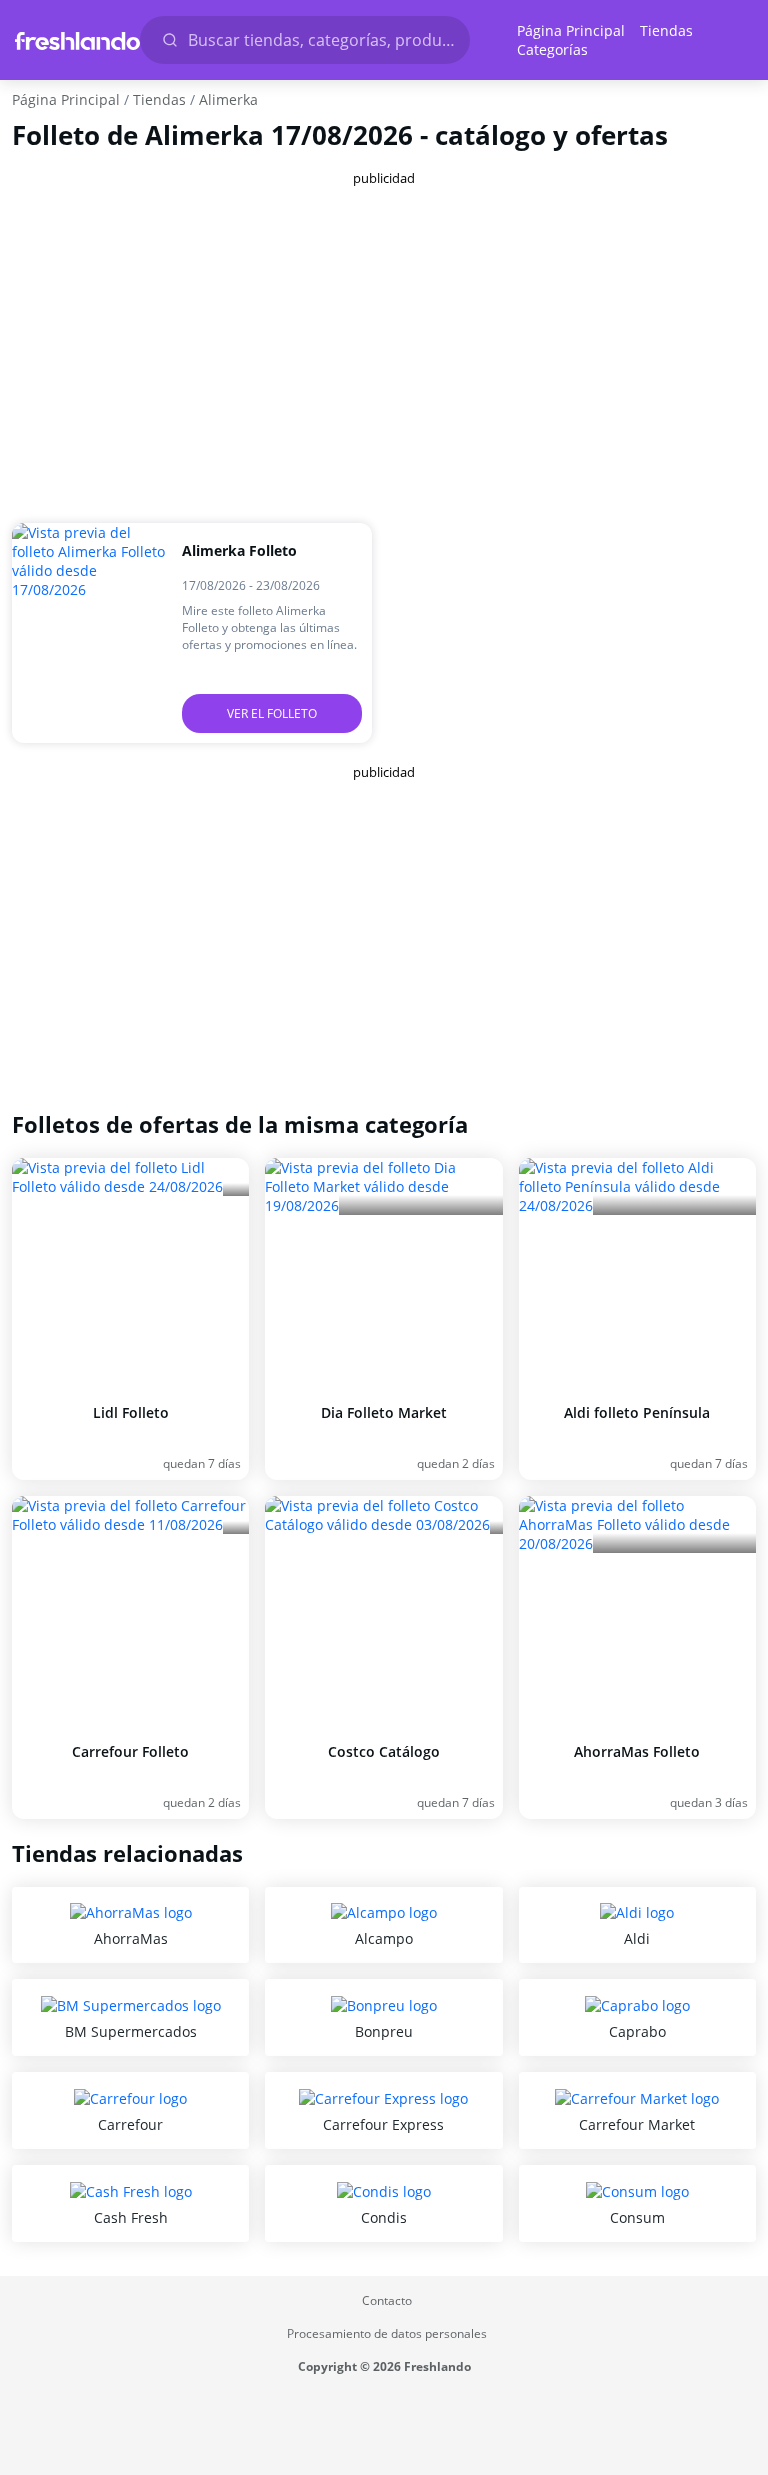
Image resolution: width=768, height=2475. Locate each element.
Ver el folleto (272, 713)
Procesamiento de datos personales (387, 2333)
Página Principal (571, 30)
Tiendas (666, 30)
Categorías (552, 49)
